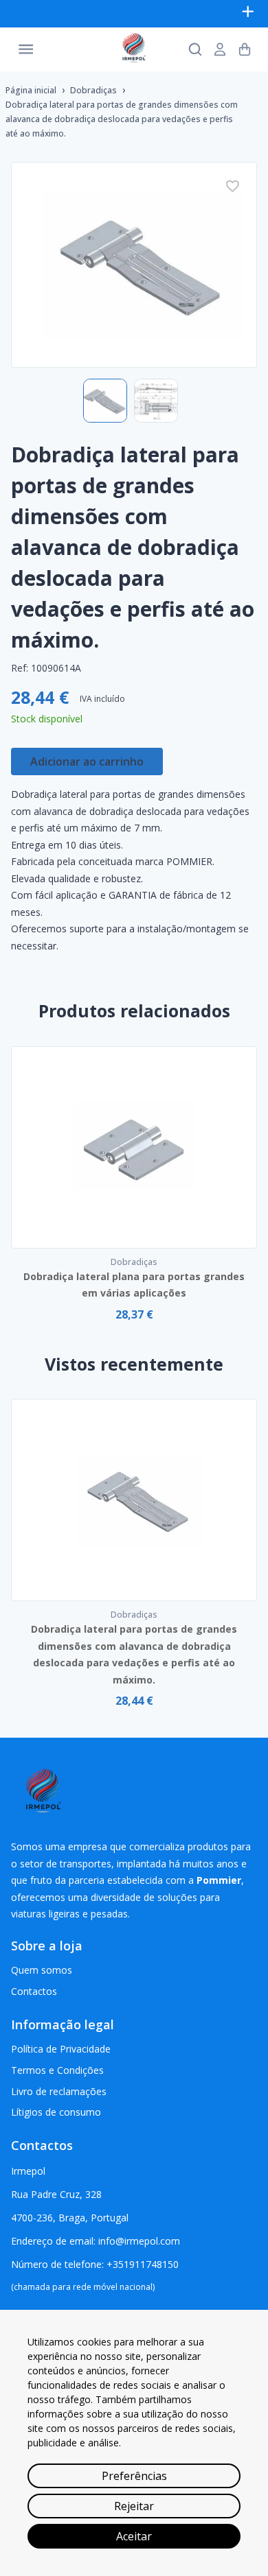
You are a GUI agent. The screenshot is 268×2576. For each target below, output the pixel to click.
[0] (245, 49)
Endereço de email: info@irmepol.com (96, 2241)
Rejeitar (134, 2506)
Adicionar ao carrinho (87, 761)
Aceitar (134, 2536)
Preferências (134, 2476)
